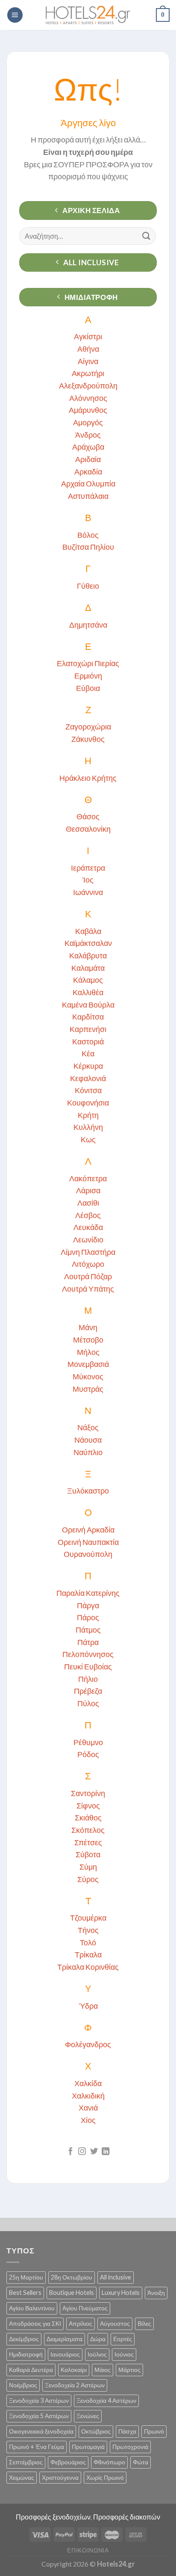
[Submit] (147, 236)
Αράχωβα (88, 447)
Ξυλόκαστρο (88, 1491)
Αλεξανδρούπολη (88, 385)
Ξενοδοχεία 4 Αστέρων (106, 2400)
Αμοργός (88, 422)
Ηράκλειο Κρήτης (88, 778)
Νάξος (88, 1427)
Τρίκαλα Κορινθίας (88, 1967)
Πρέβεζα (88, 1691)
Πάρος (88, 1617)
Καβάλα (88, 931)
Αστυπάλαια (88, 496)
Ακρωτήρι (88, 373)
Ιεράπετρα (88, 868)
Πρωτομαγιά (88, 2447)
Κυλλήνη (88, 1127)
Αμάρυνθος (88, 410)
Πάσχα (127, 2431)
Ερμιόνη (88, 676)
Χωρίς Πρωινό (105, 2477)
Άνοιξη (156, 2293)
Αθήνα (88, 349)
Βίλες (144, 2323)
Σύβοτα (88, 1854)
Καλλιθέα (88, 992)
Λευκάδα (88, 1227)
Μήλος (88, 1352)
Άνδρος (88, 435)
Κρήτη (88, 1115)
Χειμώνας (22, 2477)
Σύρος (88, 1879)
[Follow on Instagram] (82, 2152)
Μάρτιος (129, 2370)
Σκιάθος (88, 1817)
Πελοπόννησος (88, 1654)
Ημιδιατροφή (26, 2354)
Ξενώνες (88, 2416)
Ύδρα (88, 2006)
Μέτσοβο (88, 1340)
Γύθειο (88, 586)
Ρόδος (88, 1754)
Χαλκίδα (88, 2083)
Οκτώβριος (96, 2431)
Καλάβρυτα (88, 955)
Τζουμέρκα (88, 1918)
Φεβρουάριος (68, 2462)
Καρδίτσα (88, 1017)
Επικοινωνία (88, 2550)
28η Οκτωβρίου (72, 2277)
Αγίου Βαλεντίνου (32, 2308)
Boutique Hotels (72, 2293)
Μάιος (103, 2370)
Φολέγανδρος (88, 2044)
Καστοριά (88, 1041)
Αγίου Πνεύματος (85, 2308)
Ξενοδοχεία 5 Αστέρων (39, 2416)
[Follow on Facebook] (70, 2152)
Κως (88, 1139)
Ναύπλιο (88, 1452)
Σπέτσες (88, 1842)
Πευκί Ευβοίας (88, 1666)
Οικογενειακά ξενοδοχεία (41, 2431)
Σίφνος (88, 1805)
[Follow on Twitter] (94, 2152)
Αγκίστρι (88, 336)
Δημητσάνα (88, 625)
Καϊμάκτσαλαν (88, 943)
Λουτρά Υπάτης (88, 1289)
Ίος (88, 880)
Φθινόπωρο (109, 2462)
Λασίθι (88, 1203)
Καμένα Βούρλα (88, 1005)
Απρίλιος (81, 2323)
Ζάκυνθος (88, 739)
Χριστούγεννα (60, 2477)
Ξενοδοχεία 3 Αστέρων (39, 2400)
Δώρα (98, 2339)
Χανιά (88, 2108)
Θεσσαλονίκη (88, 829)
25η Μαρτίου (26, 2277)
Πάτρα (88, 1642)
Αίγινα (88, 361)
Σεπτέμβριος (26, 2462)
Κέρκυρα (88, 1066)
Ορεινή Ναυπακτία (88, 1542)
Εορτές (123, 2339)
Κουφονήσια (88, 1103)
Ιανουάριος (65, 2354)
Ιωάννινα (88, 892)
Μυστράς (88, 1389)
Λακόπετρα (88, 1178)
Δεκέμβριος (24, 2339)
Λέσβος (88, 1215)
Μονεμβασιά (88, 1364)
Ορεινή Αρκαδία (88, 1530)
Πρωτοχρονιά (130, 2447)
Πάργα (88, 1605)
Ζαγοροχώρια (88, 726)
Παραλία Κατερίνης (88, 1593)
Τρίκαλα (88, 1954)
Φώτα (141, 2462)
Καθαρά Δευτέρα (31, 2370)
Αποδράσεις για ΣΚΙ (35, 2323)
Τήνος (88, 1930)
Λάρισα (88, 1190)
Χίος (88, 2120)
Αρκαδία (88, 471)
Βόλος (88, 535)
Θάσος (88, 816)
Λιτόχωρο (88, 1264)
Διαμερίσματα (65, 2339)
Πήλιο (88, 1679)
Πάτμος (88, 1630)
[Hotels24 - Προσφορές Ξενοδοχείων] (88, 15)
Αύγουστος (115, 2323)
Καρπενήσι (88, 1029)
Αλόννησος (88, 398)
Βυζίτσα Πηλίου (88, 547)
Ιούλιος (97, 2354)
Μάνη (88, 1327)
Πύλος (88, 1703)
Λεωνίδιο (88, 1239)
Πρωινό (154, 2431)
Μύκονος (88, 1376)
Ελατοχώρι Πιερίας (88, 663)
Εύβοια (88, 688)
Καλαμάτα (88, 968)
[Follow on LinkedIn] (106, 2152)
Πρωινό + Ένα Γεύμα (37, 2447)
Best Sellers (25, 2293)
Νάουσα (88, 1440)
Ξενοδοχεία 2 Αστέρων (75, 2385)
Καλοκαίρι (74, 2370)
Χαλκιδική (88, 2096)
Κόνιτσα (88, 1090)
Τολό (88, 1942)
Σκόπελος (88, 1830)
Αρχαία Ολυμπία (88, 483)
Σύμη (88, 1867)
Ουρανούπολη (88, 1554)
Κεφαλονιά (88, 1078)
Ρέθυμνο (88, 1742)
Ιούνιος (124, 2354)
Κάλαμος (88, 980)
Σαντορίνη (88, 1793)
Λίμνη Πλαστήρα (88, 1252)
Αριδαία (88, 459)
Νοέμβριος (23, 2385)
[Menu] (15, 15)
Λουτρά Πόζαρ (88, 1276)
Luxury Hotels (121, 2293)
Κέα (88, 1053)
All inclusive (116, 2277)
